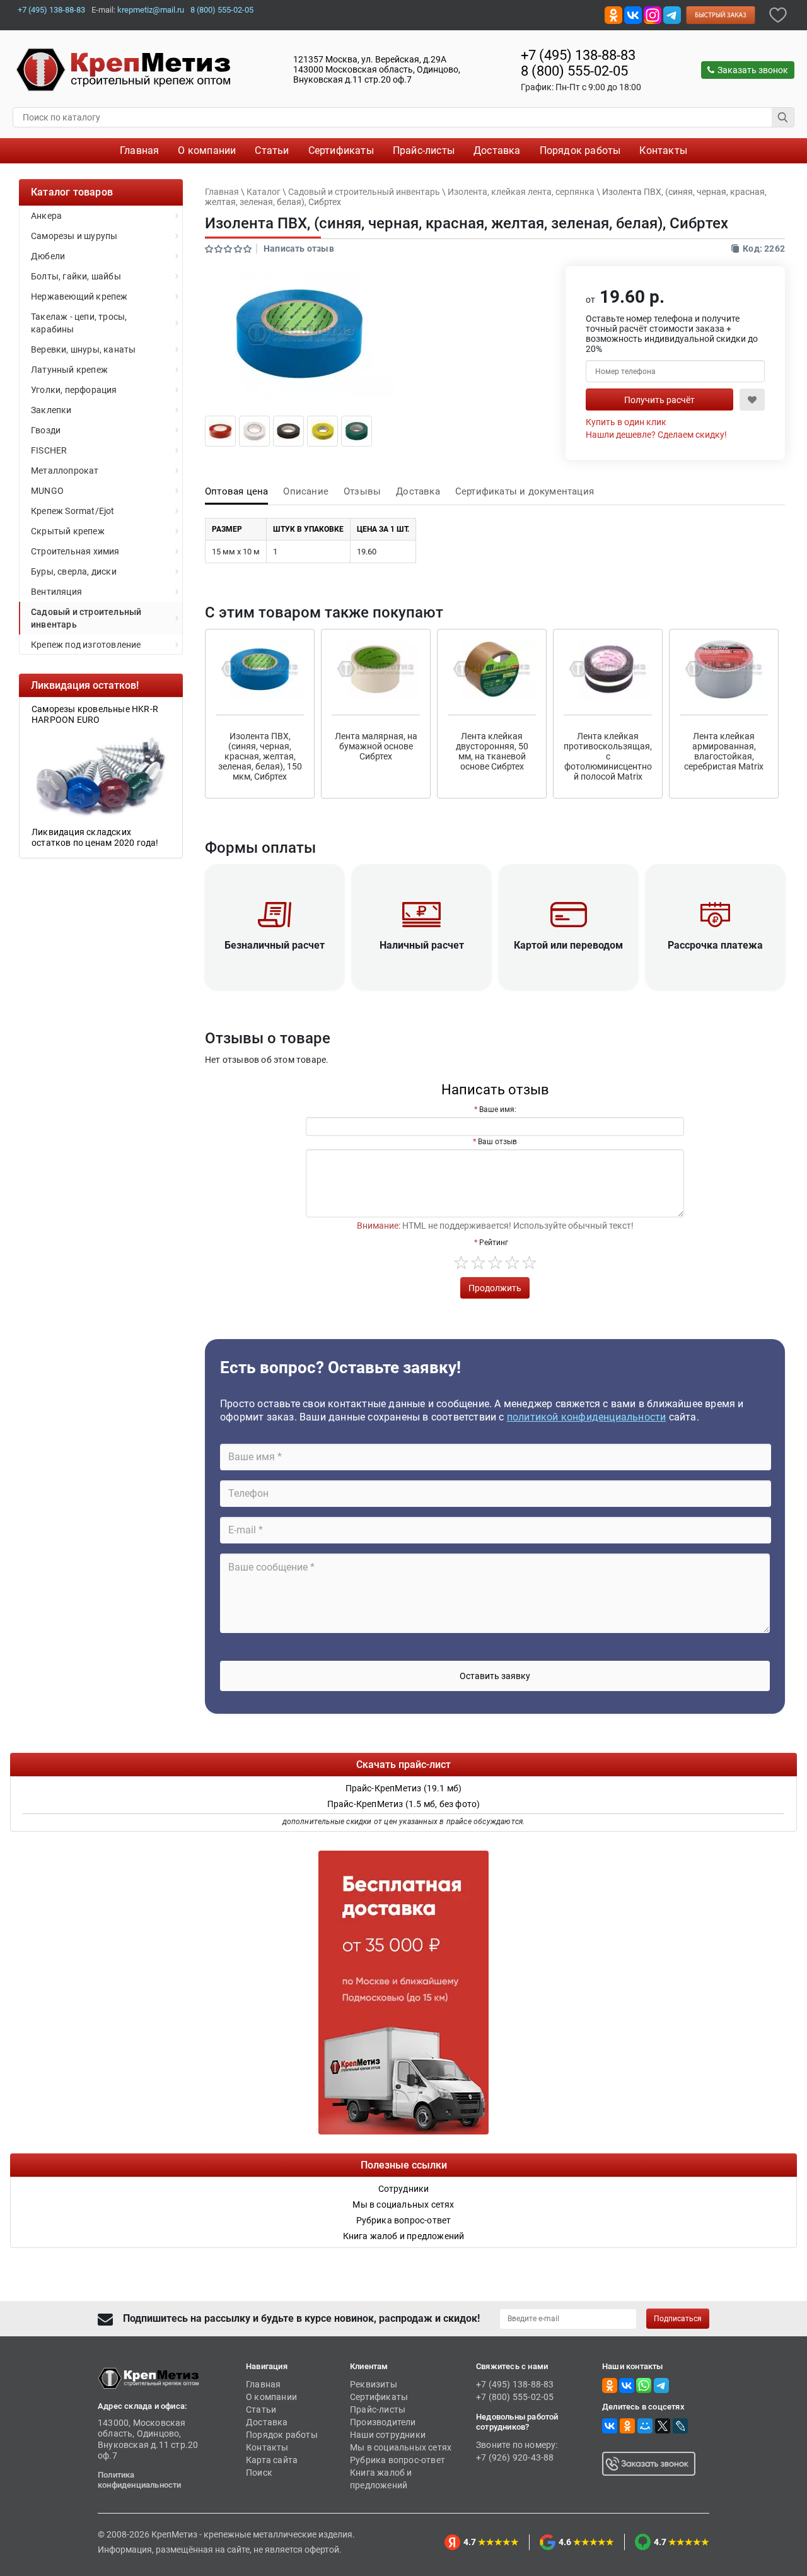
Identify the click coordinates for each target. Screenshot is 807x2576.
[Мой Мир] (645, 2426)
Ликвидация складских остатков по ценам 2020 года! (95, 837)
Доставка (418, 491)
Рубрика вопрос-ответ (398, 2460)
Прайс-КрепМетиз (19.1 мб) (404, 1788)
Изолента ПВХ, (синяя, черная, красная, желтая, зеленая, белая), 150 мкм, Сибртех (260, 756)
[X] (663, 2426)
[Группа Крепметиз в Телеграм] (672, 14)
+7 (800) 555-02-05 (515, 2397)
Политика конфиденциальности (140, 2480)
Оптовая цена (236, 491)
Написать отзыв (299, 249)
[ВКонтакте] (610, 2426)
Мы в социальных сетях (401, 2447)
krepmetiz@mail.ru (151, 10)
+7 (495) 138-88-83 (51, 10)
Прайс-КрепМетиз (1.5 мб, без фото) (404, 1804)
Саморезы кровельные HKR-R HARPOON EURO (95, 714)
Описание (306, 491)
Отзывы (362, 491)
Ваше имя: (498, 1109)
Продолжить (495, 1288)
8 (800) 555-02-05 (222, 10)
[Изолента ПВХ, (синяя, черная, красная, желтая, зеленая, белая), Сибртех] (220, 430)
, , (377, 69)
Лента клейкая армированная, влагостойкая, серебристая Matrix (724, 751)
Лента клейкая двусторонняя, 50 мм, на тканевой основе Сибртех (492, 751)
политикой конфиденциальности (587, 1417)
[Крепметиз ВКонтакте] (633, 14)
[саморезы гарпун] (101, 775)
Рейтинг (494, 1243)
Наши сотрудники (388, 2435)
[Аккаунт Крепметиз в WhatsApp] (644, 2385)
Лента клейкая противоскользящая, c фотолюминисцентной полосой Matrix (608, 756)
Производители (383, 2422)
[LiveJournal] (680, 2426)
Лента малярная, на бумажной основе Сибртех (376, 746)
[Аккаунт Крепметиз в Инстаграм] (653, 14)
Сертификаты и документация (525, 491)
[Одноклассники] (627, 2426)
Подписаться (678, 2319)
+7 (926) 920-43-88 (515, 2457)
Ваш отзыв (497, 1142)
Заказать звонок (753, 70)
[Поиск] (783, 117)
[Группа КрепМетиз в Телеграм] (661, 2385)
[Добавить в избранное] (778, 14)
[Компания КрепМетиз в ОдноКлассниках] (613, 14)
